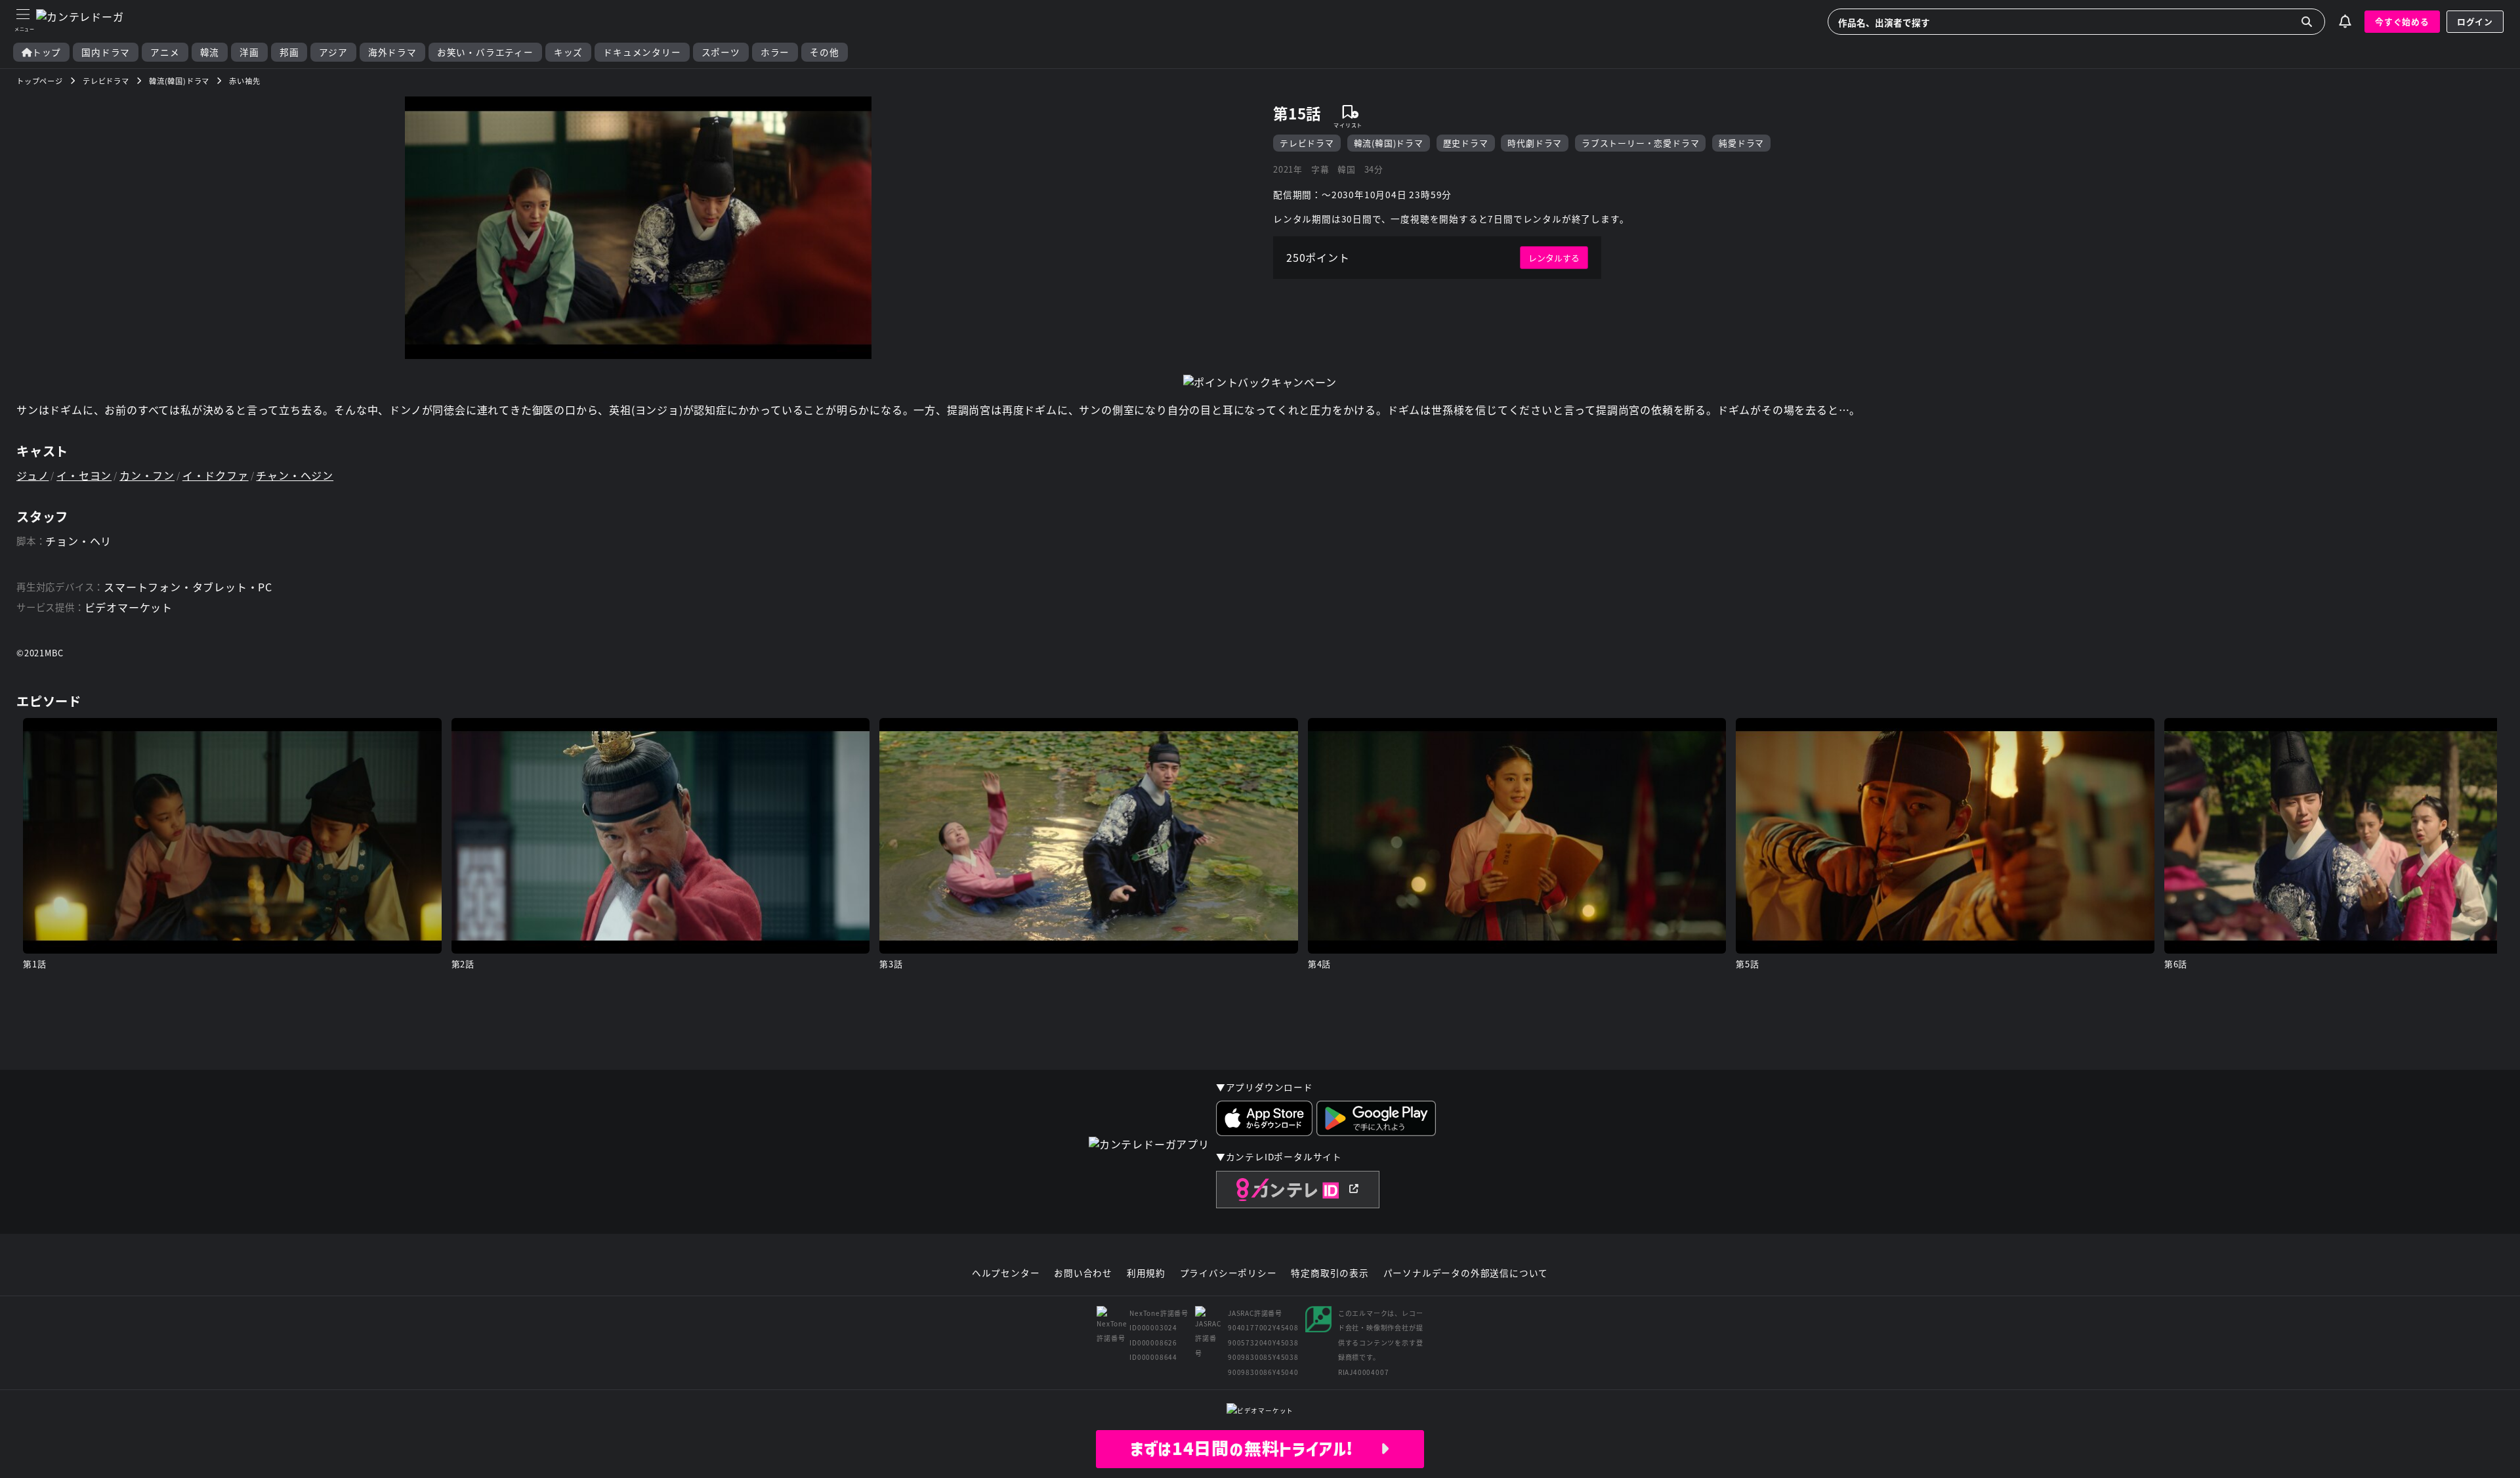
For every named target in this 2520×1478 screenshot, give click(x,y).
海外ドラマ (392, 52)
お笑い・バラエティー (485, 52)
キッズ (568, 52)
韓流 (210, 52)
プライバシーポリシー (1228, 1273)
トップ (47, 52)
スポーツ (721, 52)
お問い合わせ (1083, 1273)
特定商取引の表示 (1330, 1273)
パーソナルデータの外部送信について (1466, 1273)
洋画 (249, 52)
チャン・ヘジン (295, 475)
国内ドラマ (106, 52)
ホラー (775, 52)
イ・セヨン (84, 475)
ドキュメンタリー (642, 52)
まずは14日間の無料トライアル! (1255, 1448)
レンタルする (1554, 258)
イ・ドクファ (216, 475)
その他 (824, 52)
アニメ (165, 52)
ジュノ (32, 475)
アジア (333, 52)
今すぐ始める (2402, 21)
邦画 (289, 52)
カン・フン (147, 475)
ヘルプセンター (1006, 1273)
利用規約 (1146, 1273)
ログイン (2475, 21)
